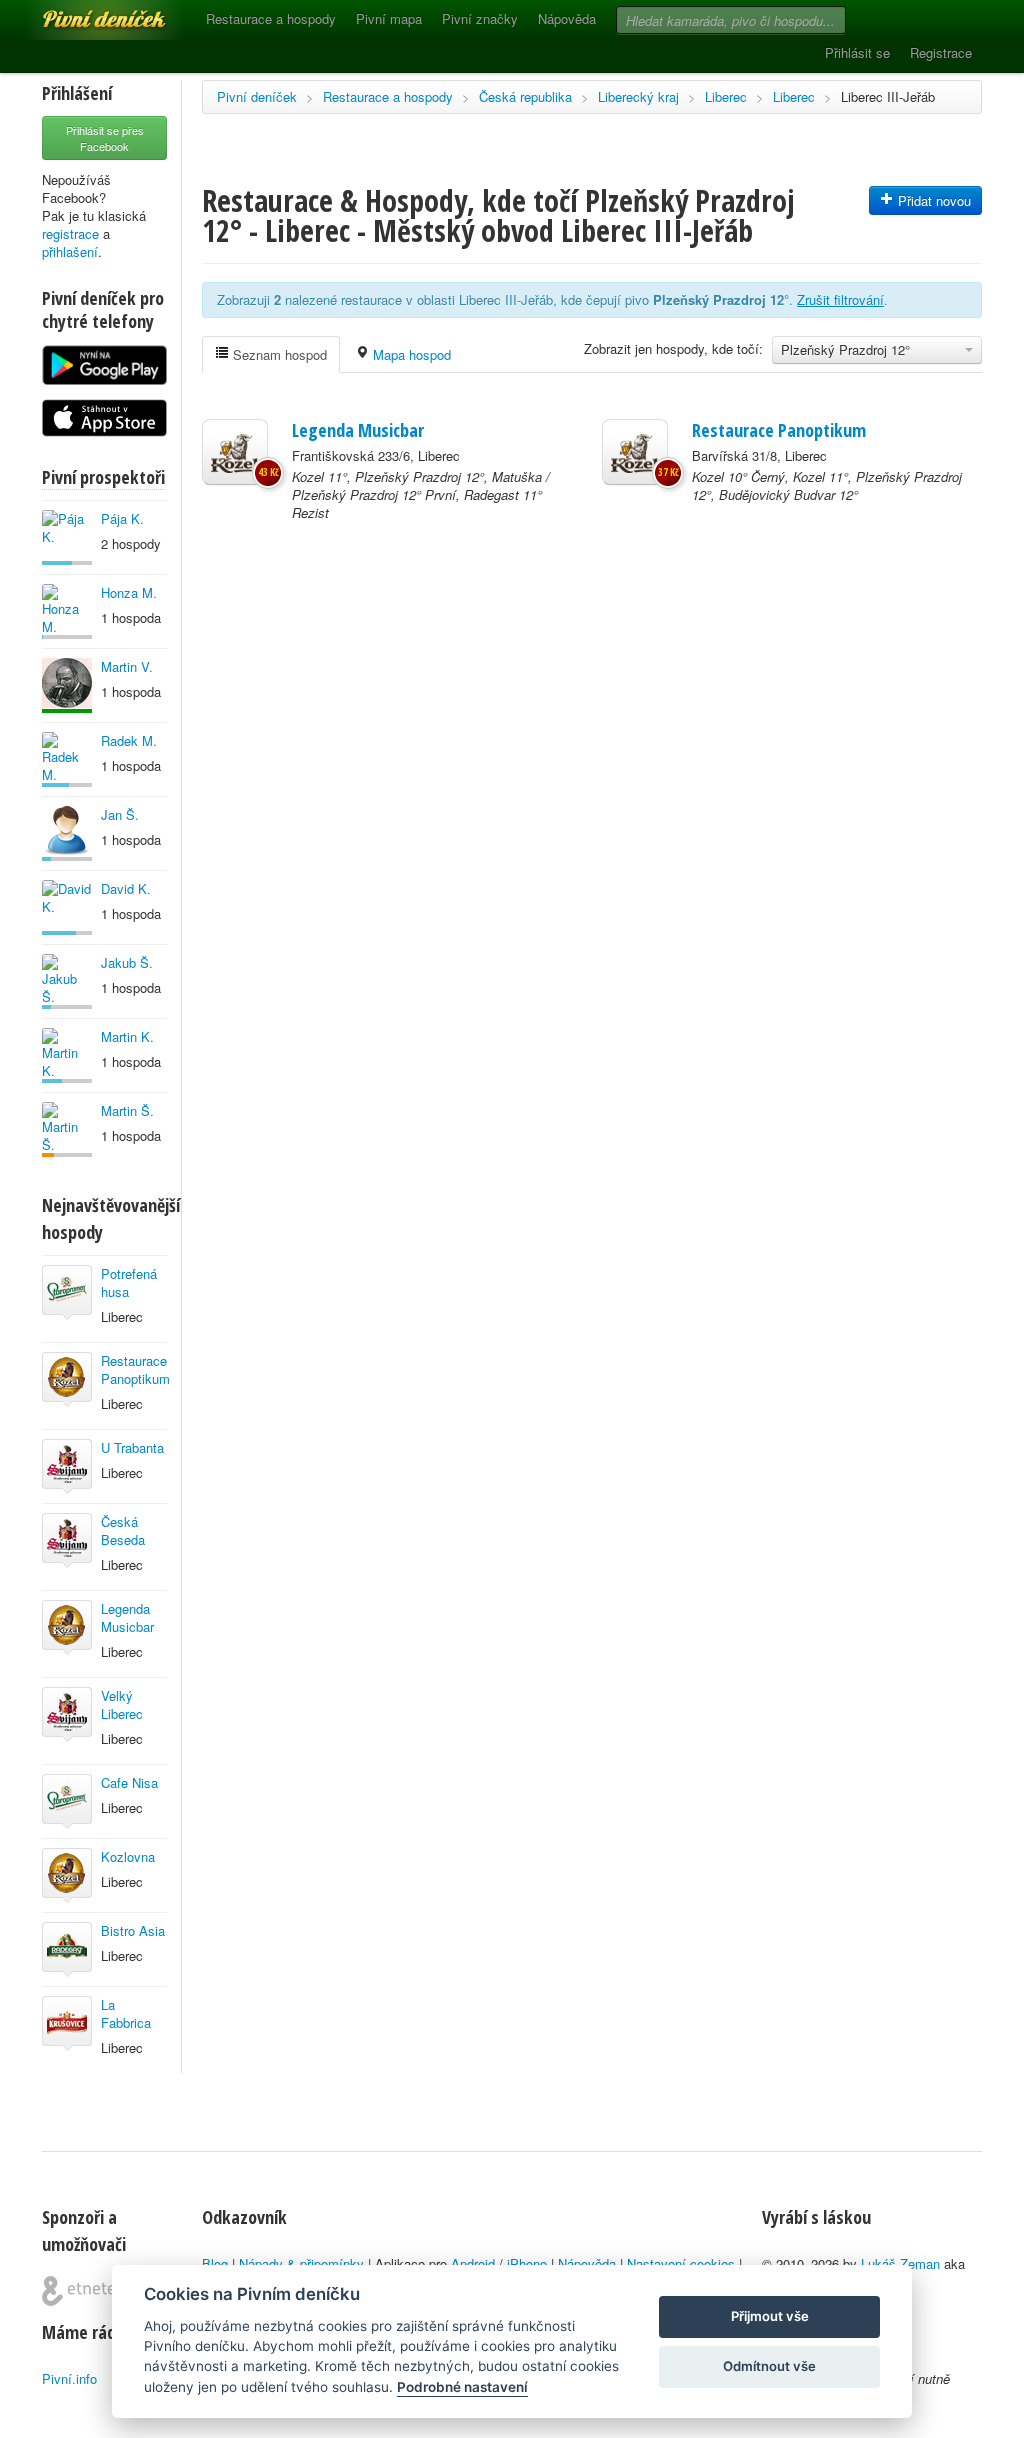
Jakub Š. (127, 962)
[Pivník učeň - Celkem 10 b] (67, 611)
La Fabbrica (126, 2013)
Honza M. (129, 592)
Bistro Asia (133, 1930)
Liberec (726, 96)
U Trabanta (132, 1447)
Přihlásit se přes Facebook (105, 138)
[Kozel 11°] (235, 452)
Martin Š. (127, 1110)
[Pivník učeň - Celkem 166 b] (67, 759)
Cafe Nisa (129, 1782)
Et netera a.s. (86, 2291)
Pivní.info (69, 2378)
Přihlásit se (857, 52)
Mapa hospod (410, 354)
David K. (126, 888)
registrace (70, 233)
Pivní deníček (82, 12)
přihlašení (70, 251)
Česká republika (525, 96)
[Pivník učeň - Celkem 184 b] (67, 537)
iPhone (527, 2263)
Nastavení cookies (681, 2263)
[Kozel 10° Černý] (635, 452)
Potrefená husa (129, 1282)
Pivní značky (480, 18)
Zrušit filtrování (840, 299)
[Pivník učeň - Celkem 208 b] (67, 907)
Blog (215, 2263)
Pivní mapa (389, 18)
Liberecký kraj (638, 96)
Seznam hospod (278, 354)
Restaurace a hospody (271, 18)
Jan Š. (120, 814)
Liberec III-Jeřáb (888, 96)
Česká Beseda (123, 1530)
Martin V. (127, 666)
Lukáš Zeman (900, 2263)
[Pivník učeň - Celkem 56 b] (67, 981)
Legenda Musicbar (127, 1617)
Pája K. (122, 518)
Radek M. (129, 740)
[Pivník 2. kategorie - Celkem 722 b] (67, 1129)
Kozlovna (128, 1856)
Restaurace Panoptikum (135, 1369)
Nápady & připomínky (301, 2263)
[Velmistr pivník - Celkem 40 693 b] (67, 685)
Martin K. (127, 1036)
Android (473, 2263)
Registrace (941, 52)
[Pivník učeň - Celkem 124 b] (67, 1055)
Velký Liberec (122, 1704)
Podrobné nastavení (462, 2387)
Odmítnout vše (769, 2366)
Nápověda (567, 18)
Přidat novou (932, 200)
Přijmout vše (770, 2316)
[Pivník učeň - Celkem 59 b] (67, 833)
